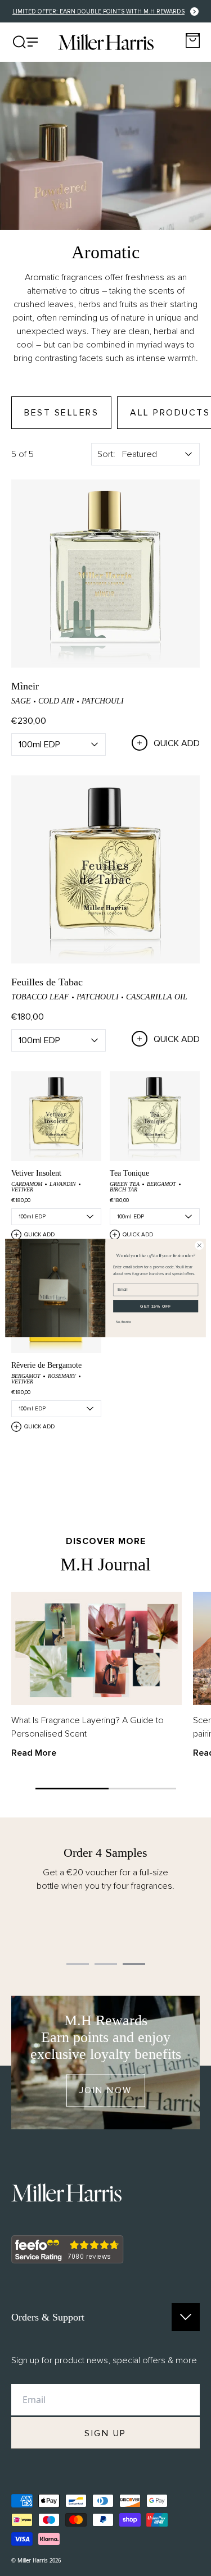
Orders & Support (48, 2317)
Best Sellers (61, 413)
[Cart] (193, 41)
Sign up (105, 2433)
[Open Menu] (25, 42)
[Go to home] (106, 42)
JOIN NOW (106, 2090)
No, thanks (124, 1322)
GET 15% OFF (156, 1306)
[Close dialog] (199, 1245)
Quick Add (177, 743)
